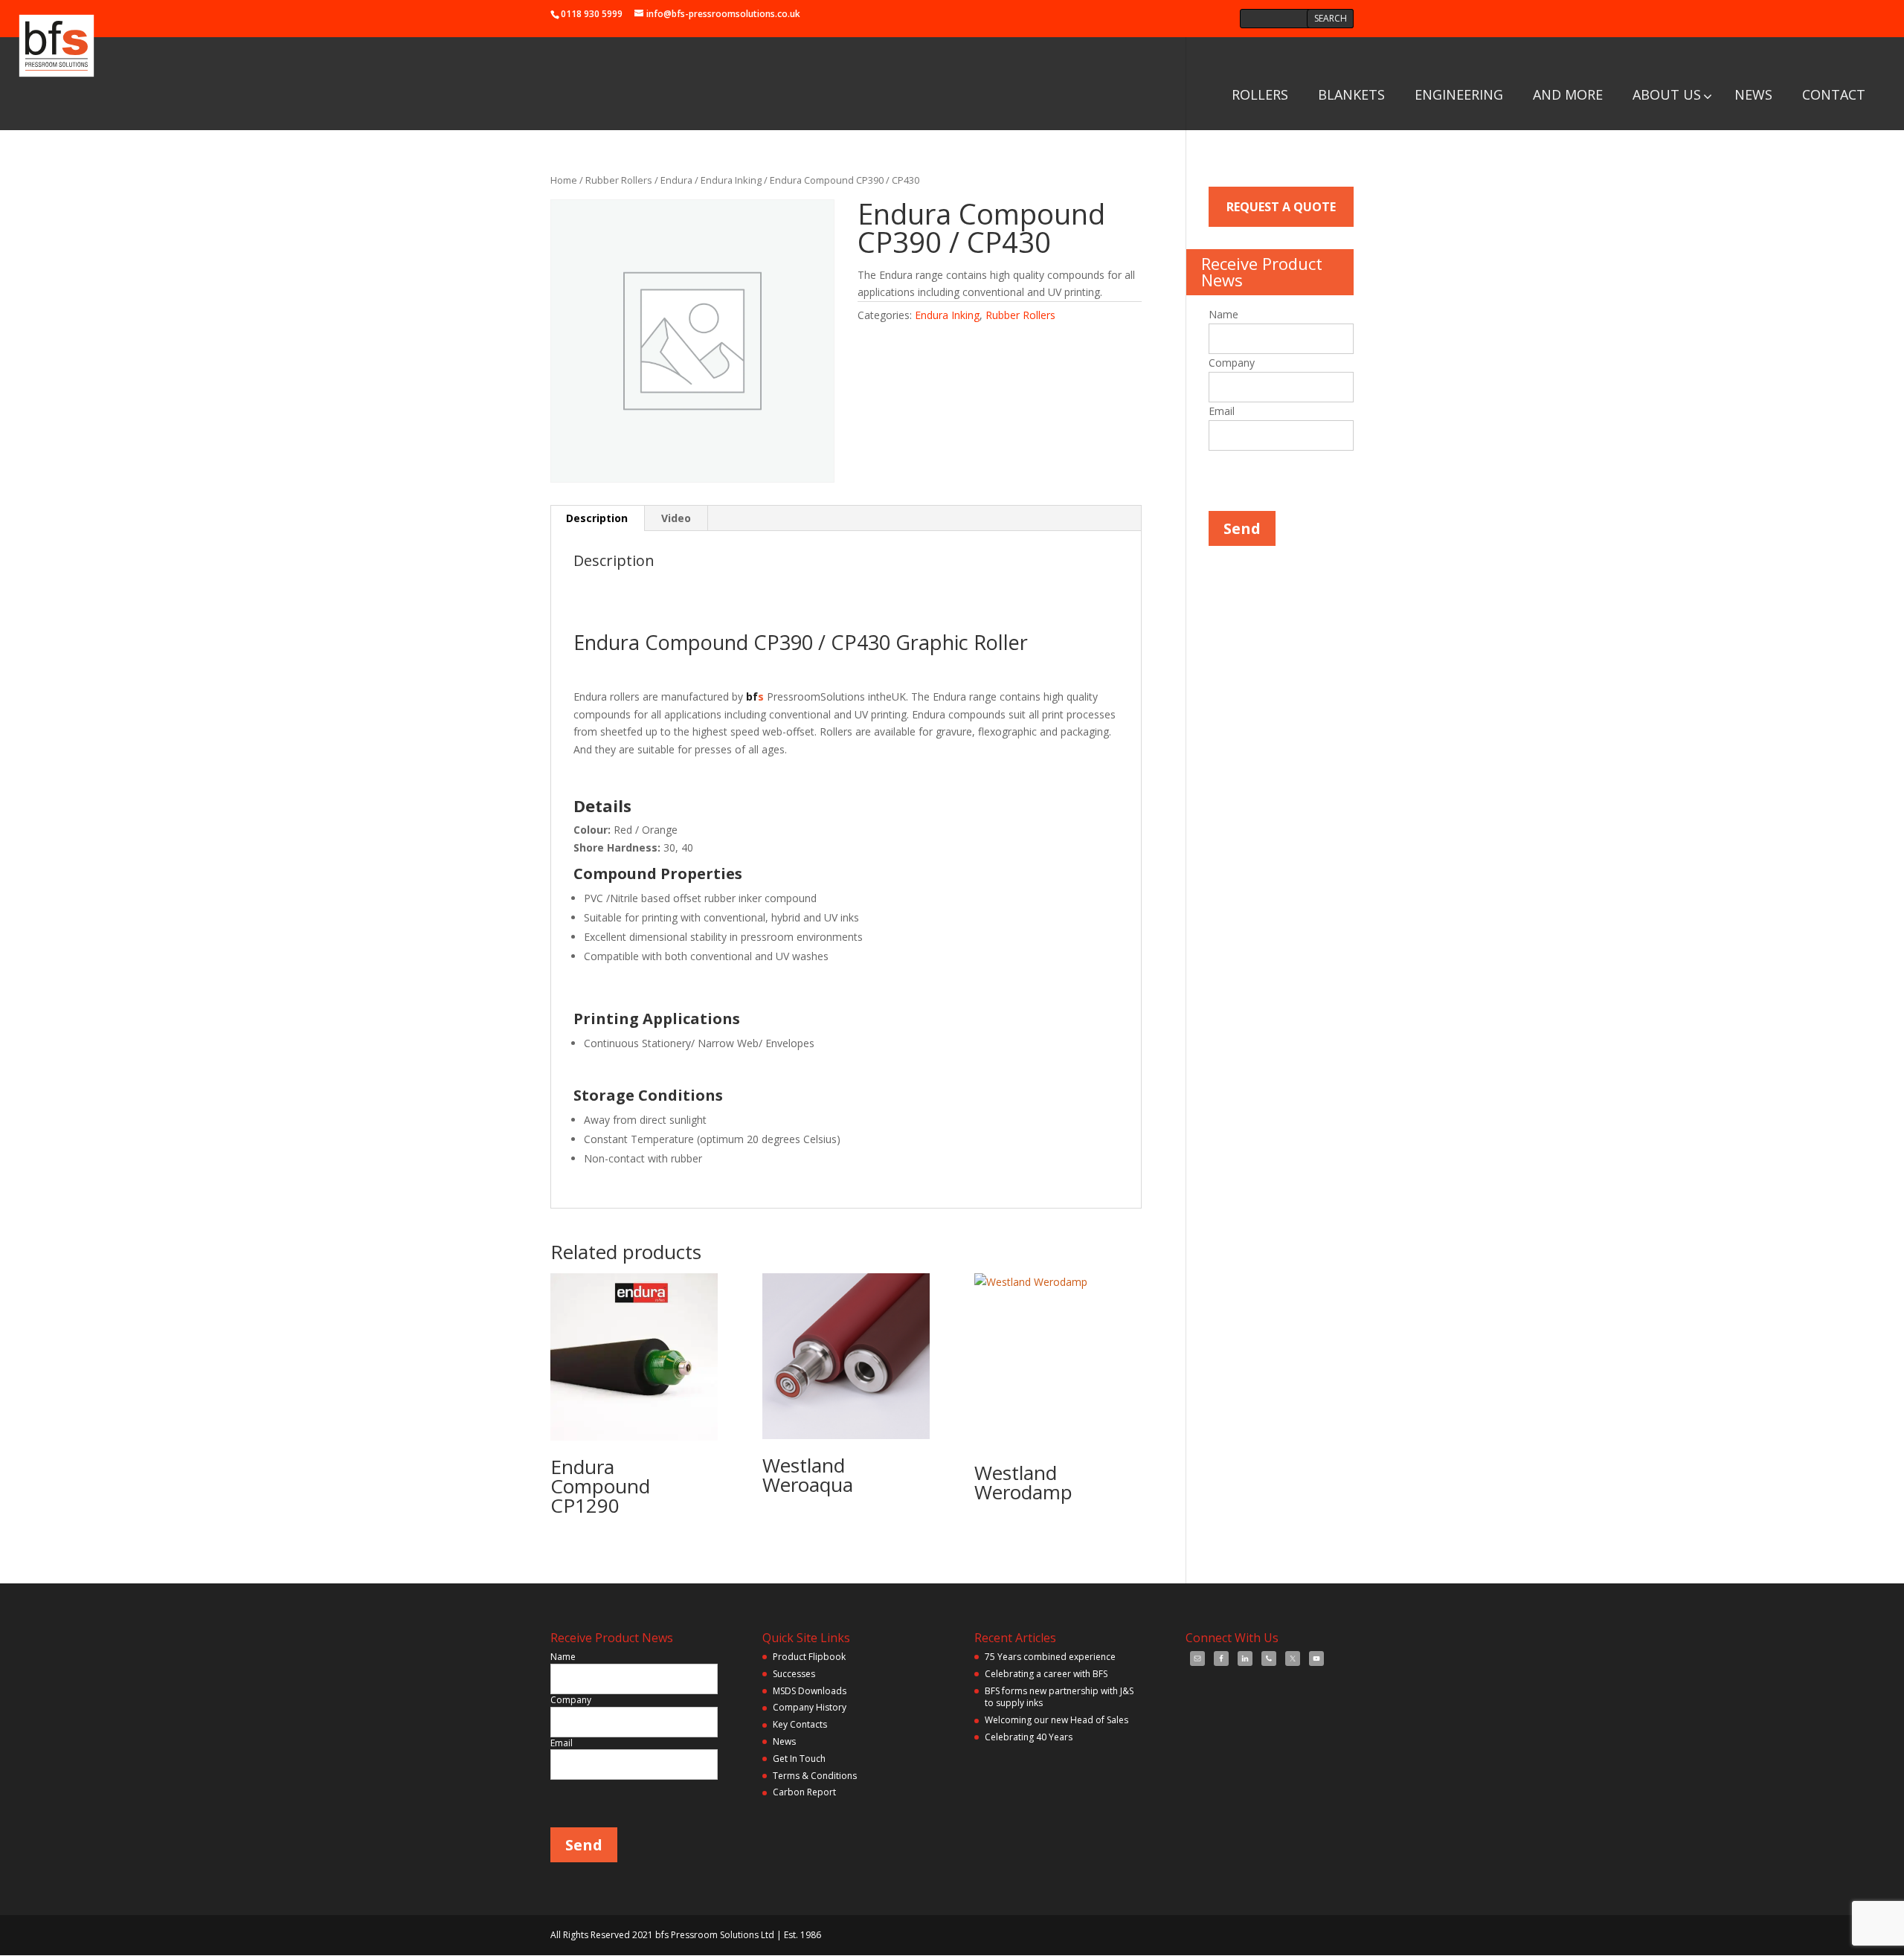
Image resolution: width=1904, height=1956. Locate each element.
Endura (676, 180)
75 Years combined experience (1050, 1657)
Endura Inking (731, 180)
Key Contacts (800, 1724)
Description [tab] (597, 518)
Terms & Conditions (815, 1776)
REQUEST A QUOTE (1281, 207)
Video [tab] (676, 518)
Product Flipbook (809, 1657)
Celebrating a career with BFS (1046, 1674)
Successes (794, 1674)
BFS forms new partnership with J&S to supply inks (1059, 1697)
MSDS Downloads (810, 1691)
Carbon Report (804, 1792)
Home (564, 180)
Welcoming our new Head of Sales (1056, 1720)
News (784, 1741)
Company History (810, 1707)
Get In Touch (799, 1759)
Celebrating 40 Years (1029, 1737)
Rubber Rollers (619, 180)
